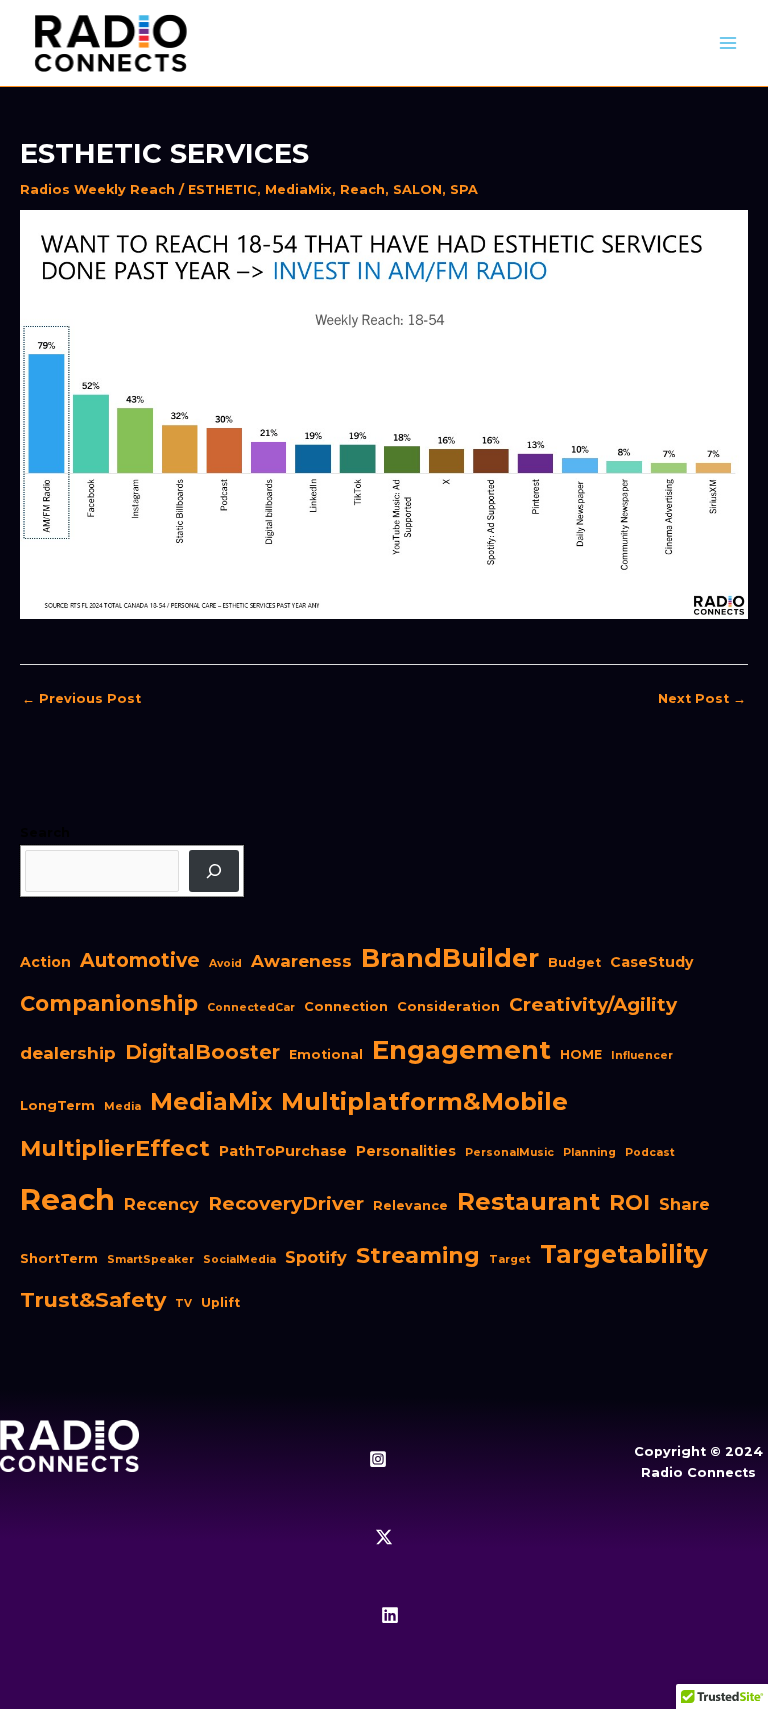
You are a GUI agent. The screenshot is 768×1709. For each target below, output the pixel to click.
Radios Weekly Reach (97, 189)
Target (510, 1259)
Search (45, 832)
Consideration (448, 1006)
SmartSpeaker (150, 1259)
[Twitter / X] (384, 1537)
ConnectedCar (251, 1007)
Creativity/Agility (593, 1004)
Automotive (140, 960)
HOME (581, 1054)
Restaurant (528, 1201)
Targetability (624, 1254)
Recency (161, 1204)
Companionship (109, 1003)
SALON (417, 189)
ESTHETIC (222, 189)
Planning (589, 1152)
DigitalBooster (202, 1052)
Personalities (406, 1151)
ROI (629, 1202)
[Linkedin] (390, 1615)
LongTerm (57, 1105)
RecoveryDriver (286, 1203)
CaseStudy (651, 962)
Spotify (316, 1257)
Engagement (461, 1050)
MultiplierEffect (115, 1148)
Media (122, 1106)
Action (45, 962)
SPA (464, 189)
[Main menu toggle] (728, 43)
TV (183, 1303)
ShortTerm (59, 1258)
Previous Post (81, 698)
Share (684, 1204)
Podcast (650, 1152)
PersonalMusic (509, 1152)
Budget (574, 962)
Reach (362, 189)
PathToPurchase (283, 1151)
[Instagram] (378, 1459)
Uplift (220, 1302)
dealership (68, 1053)
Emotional (326, 1054)
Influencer (642, 1055)
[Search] (214, 871)
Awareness (301, 961)
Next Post (702, 698)
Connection (346, 1006)
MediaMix (298, 189)
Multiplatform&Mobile (424, 1101)
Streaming (418, 1255)
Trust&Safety (93, 1299)
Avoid (225, 963)
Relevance (410, 1205)
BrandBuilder (450, 958)
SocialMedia (239, 1259)
